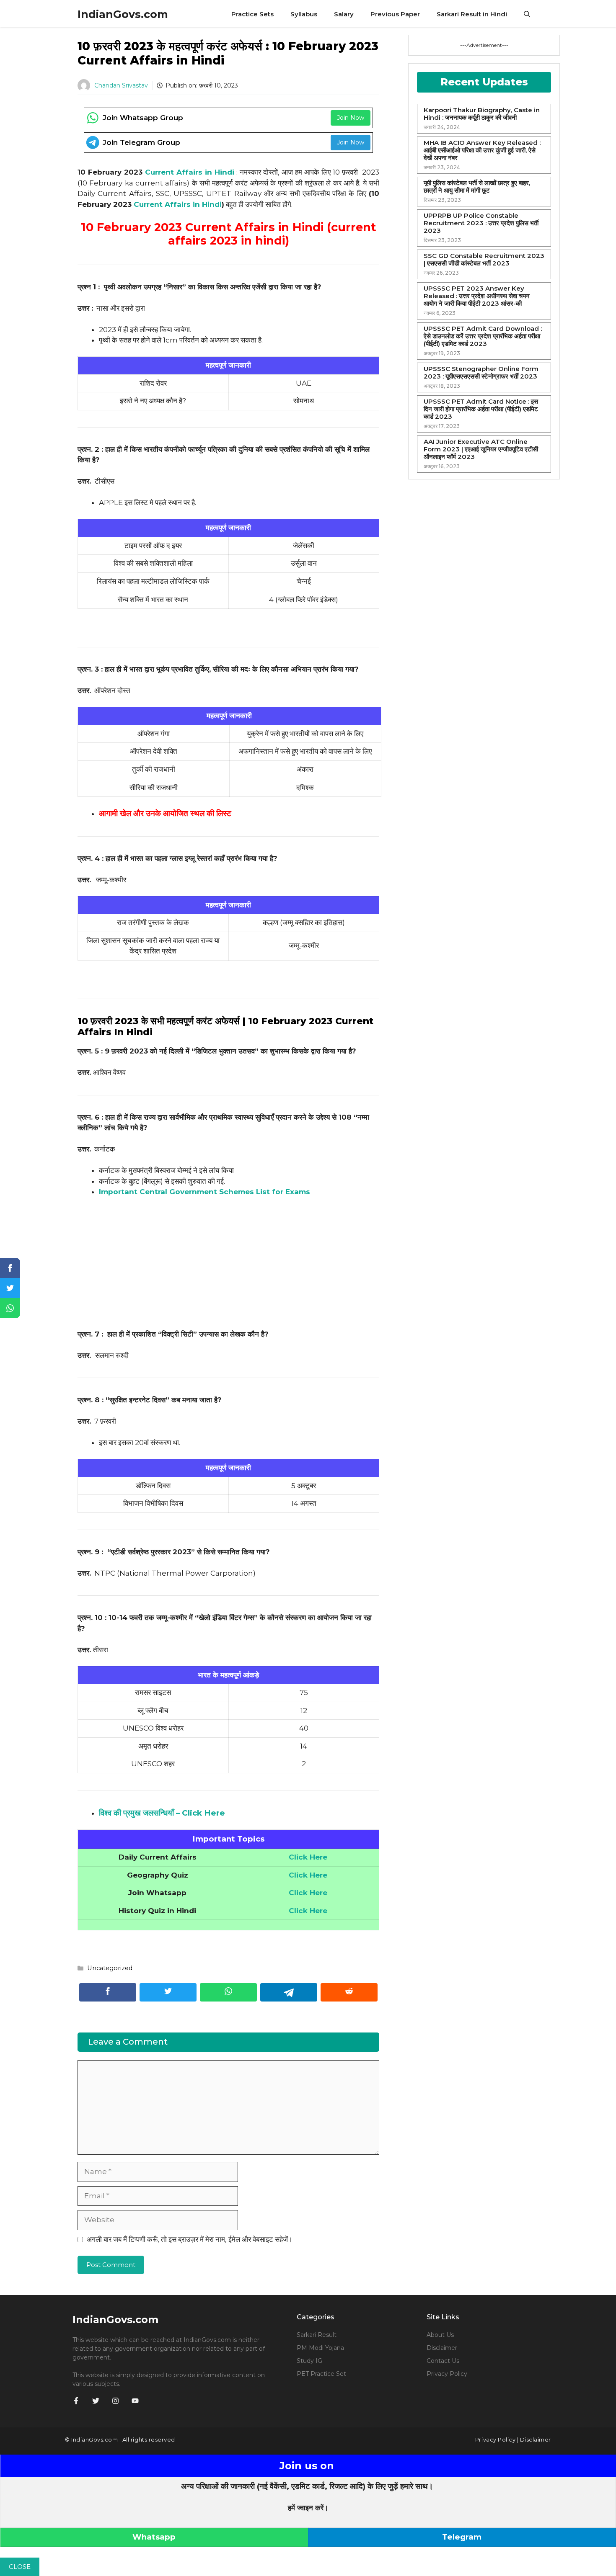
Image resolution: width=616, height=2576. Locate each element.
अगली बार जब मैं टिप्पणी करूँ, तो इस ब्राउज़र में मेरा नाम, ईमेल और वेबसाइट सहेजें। (190, 2239)
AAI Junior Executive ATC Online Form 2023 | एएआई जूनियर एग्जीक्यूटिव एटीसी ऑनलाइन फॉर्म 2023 (481, 449)
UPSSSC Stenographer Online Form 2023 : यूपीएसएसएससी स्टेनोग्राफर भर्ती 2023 (481, 373)
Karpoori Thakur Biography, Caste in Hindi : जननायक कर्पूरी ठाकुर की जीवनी (482, 114)
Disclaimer (442, 2348)
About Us (440, 2335)
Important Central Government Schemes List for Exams (204, 1192)
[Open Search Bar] (527, 14)
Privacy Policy (447, 2374)
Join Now (351, 118)
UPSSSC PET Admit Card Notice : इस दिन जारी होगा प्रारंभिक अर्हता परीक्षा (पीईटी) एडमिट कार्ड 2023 (481, 409)
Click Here (308, 1893)
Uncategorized (110, 1968)
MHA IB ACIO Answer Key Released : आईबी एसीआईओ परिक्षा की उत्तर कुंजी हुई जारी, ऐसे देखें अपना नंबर (482, 150)
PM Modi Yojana (320, 2348)
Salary (344, 14)
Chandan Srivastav (121, 85)
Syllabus (304, 14)
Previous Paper (395, 14)
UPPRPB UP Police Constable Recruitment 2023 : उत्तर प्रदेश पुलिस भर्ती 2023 (481, 223)
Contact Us (443, 2361)
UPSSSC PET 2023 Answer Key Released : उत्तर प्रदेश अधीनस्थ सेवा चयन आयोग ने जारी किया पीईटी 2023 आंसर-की (477, 296)
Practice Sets (252, 14)
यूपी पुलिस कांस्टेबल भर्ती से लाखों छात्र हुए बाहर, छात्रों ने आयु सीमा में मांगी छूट (477, 187)
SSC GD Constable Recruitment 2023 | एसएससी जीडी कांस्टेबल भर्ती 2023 (484, 260)
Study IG (309, 2361)
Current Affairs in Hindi (190, 172)
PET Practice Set (321, 2374)
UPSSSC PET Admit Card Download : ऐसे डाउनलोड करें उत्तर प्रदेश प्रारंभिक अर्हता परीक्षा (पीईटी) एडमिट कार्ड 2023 (483, 336)
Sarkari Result (317, 2335)
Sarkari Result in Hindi (472, 14)
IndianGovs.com (123, 14)
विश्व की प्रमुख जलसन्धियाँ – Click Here (162, 1813)
